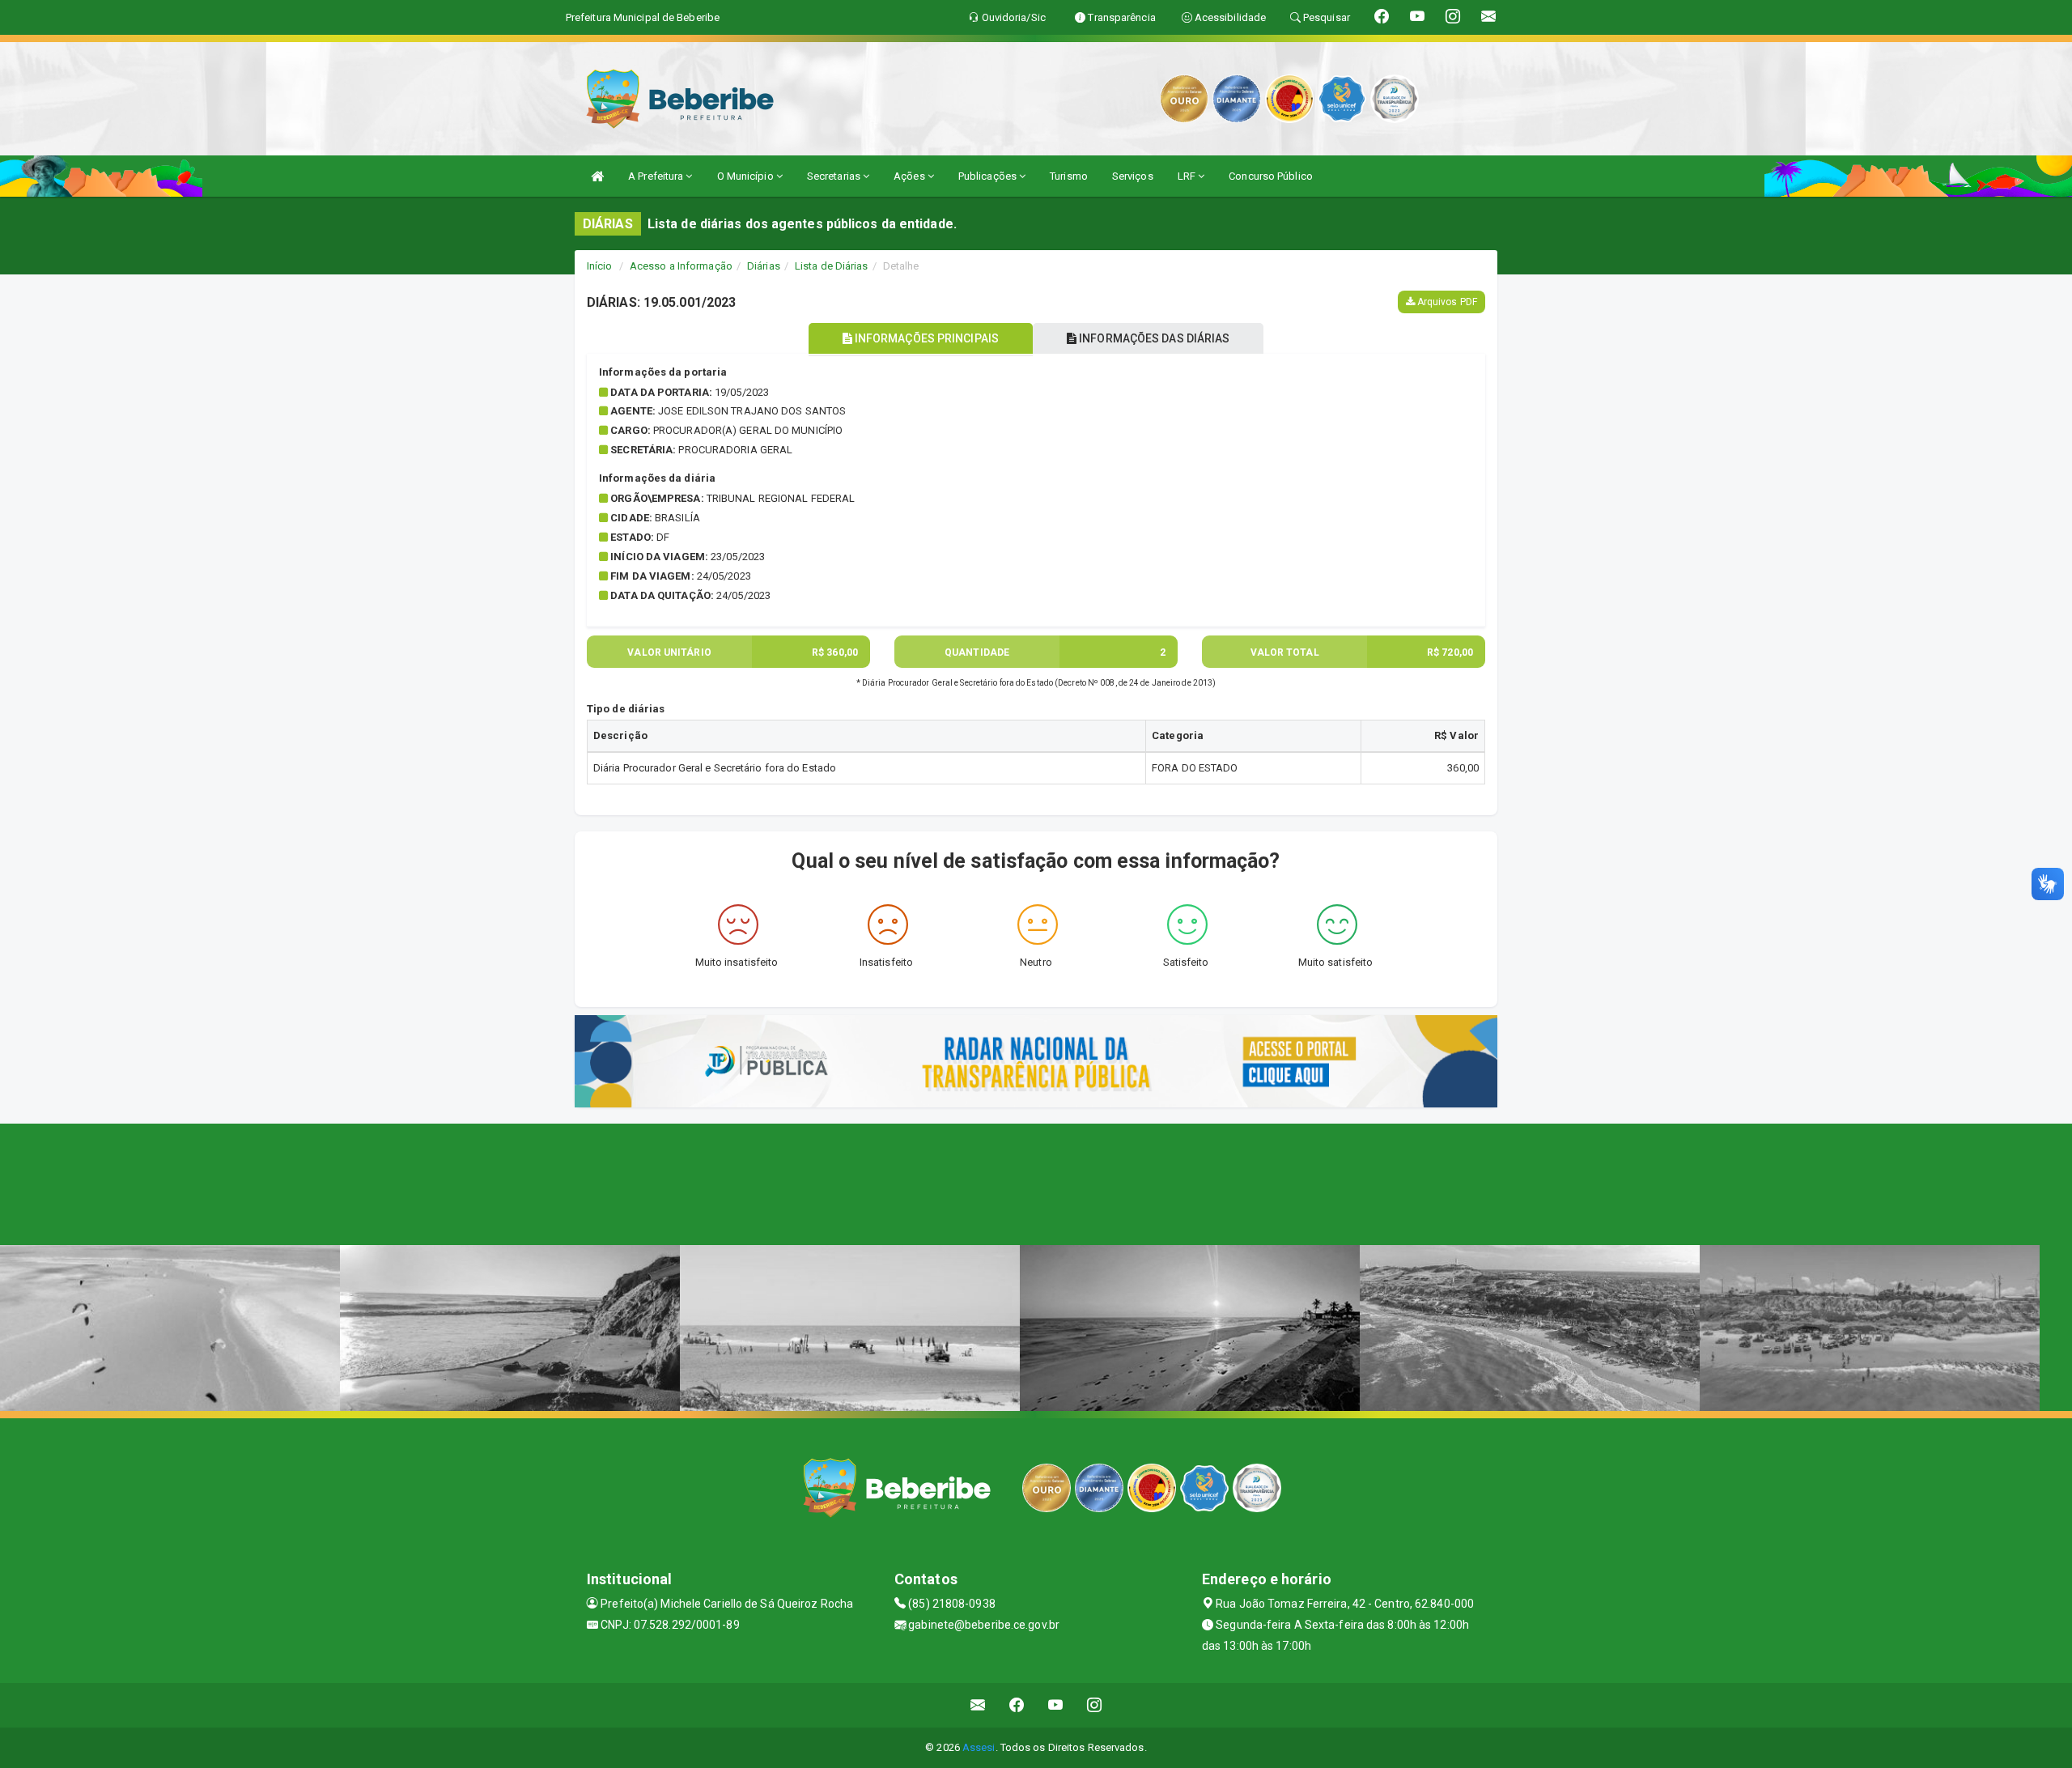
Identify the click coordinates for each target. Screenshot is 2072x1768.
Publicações (989, 176)
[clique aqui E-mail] (978, 1705)
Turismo (1069, 176)
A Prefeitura (657, 176)
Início (600, 266)
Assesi (979, 1747)
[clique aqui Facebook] (1017, 1705)
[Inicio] (597, 176)
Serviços (1133, 176)
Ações (911, 176)
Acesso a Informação (681, 266)
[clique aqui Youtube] (1056, 1705)
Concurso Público (1271, 176)
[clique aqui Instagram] (1095, 1705)
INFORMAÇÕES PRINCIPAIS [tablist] (926, 338)
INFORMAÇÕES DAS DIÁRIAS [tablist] (1153, 338)
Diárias (764, 266)
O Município (747, 176)
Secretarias (835, 176)
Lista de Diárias (832, 266)
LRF (1188, 176)
